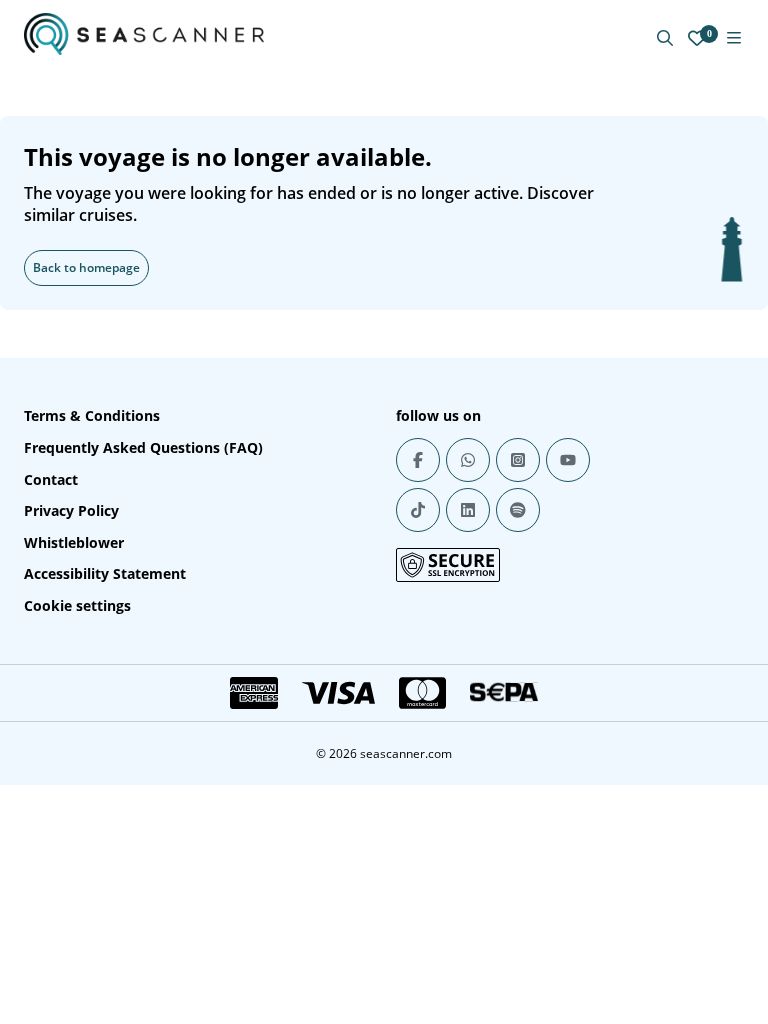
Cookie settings (77, 605)
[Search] (665, 38)
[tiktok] (418, 510)
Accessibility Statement (105, 573)
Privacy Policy (71, 510)
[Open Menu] (734, 38)
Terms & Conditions (92, 415)
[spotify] (518, 510)
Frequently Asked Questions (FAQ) (143, 447)
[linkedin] (468, 510)
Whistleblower (74, 542)
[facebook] (418, 460)
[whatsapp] (468, 460)
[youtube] (568, 460)
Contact (51, 479)
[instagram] (518, 460)
